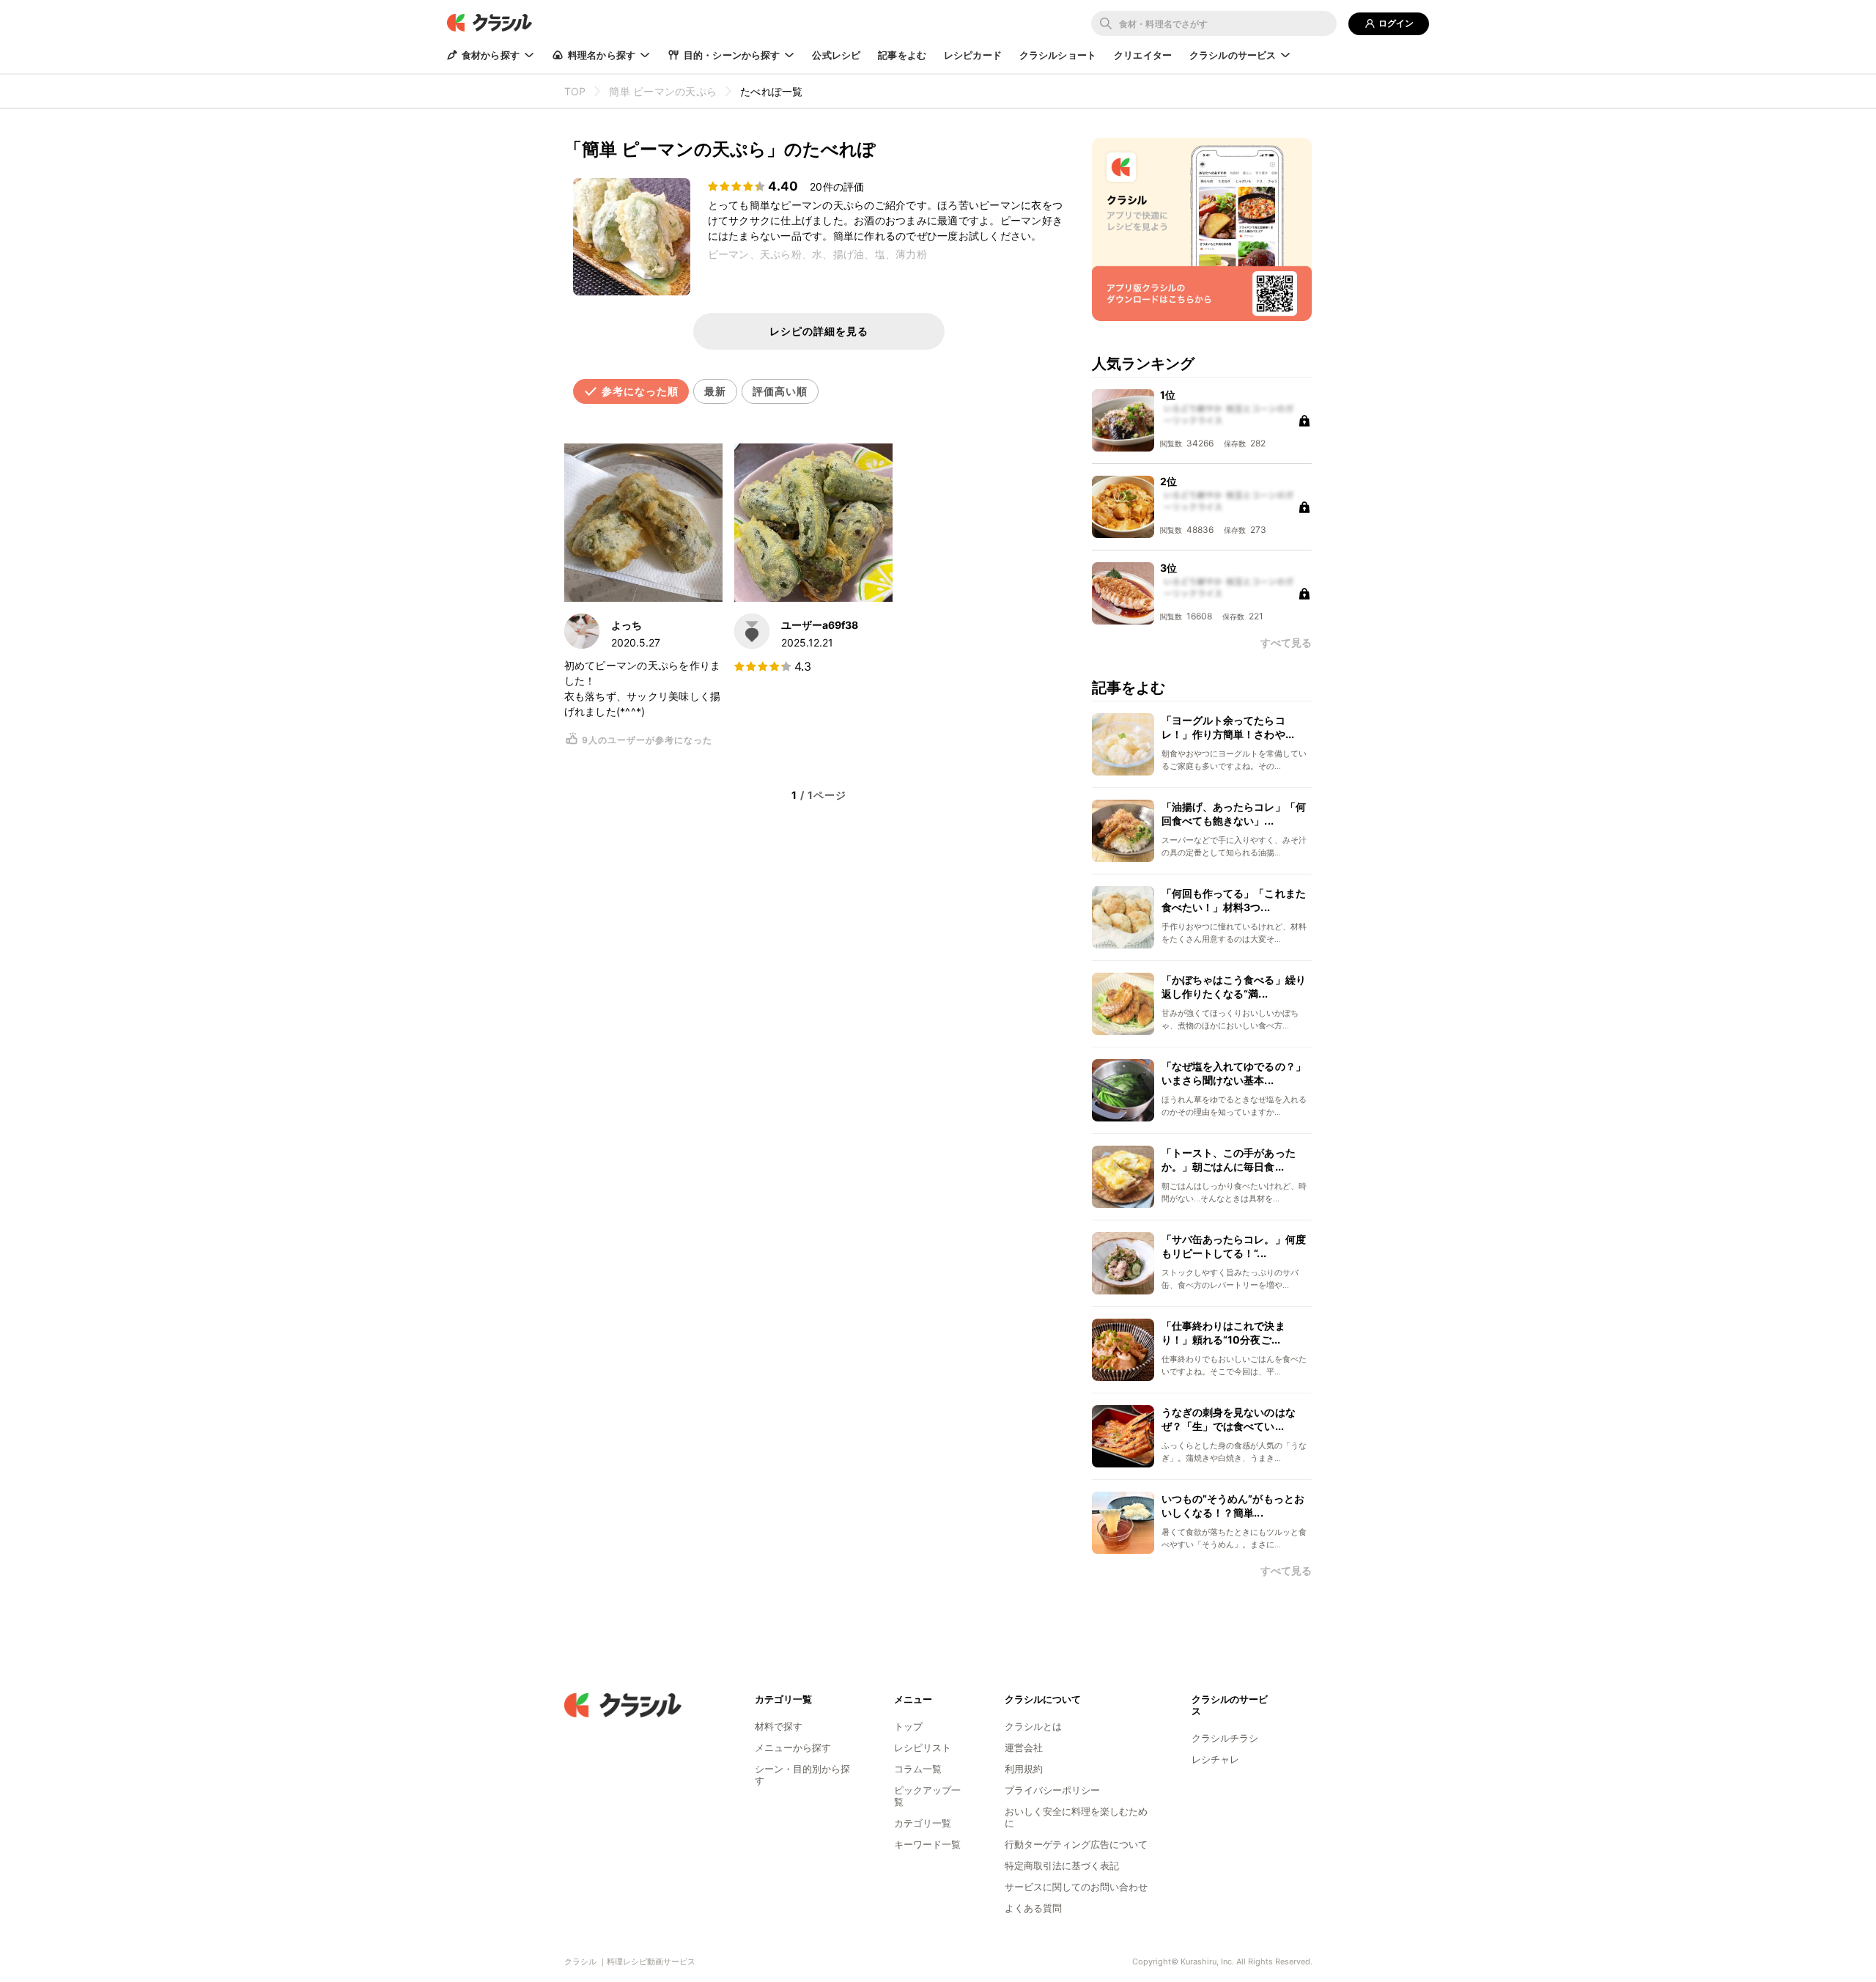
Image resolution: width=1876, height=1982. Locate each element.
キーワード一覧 (927, 1844)
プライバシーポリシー (1052, 1790)
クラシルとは (1033, 1726)
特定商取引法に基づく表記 (1062, 1865)
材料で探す (779, 1726)
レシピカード (973, 55)
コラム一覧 (918, 1769)
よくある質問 (1033, 1908)
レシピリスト (923, 1747)
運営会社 (1024, 1747)
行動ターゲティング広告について (1076, 1844)
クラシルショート (1058, 55)
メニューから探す (793, 1747)
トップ (908, 1726)
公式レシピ (836, 55)
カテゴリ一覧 (923, 1823)
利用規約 (1024, 1769)
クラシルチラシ (1225, 1738)
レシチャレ (1215, 1759)
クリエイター (1143, 55)
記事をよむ (902, 55)
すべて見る (1286, 1571)
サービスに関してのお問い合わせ (1076, 1887)
